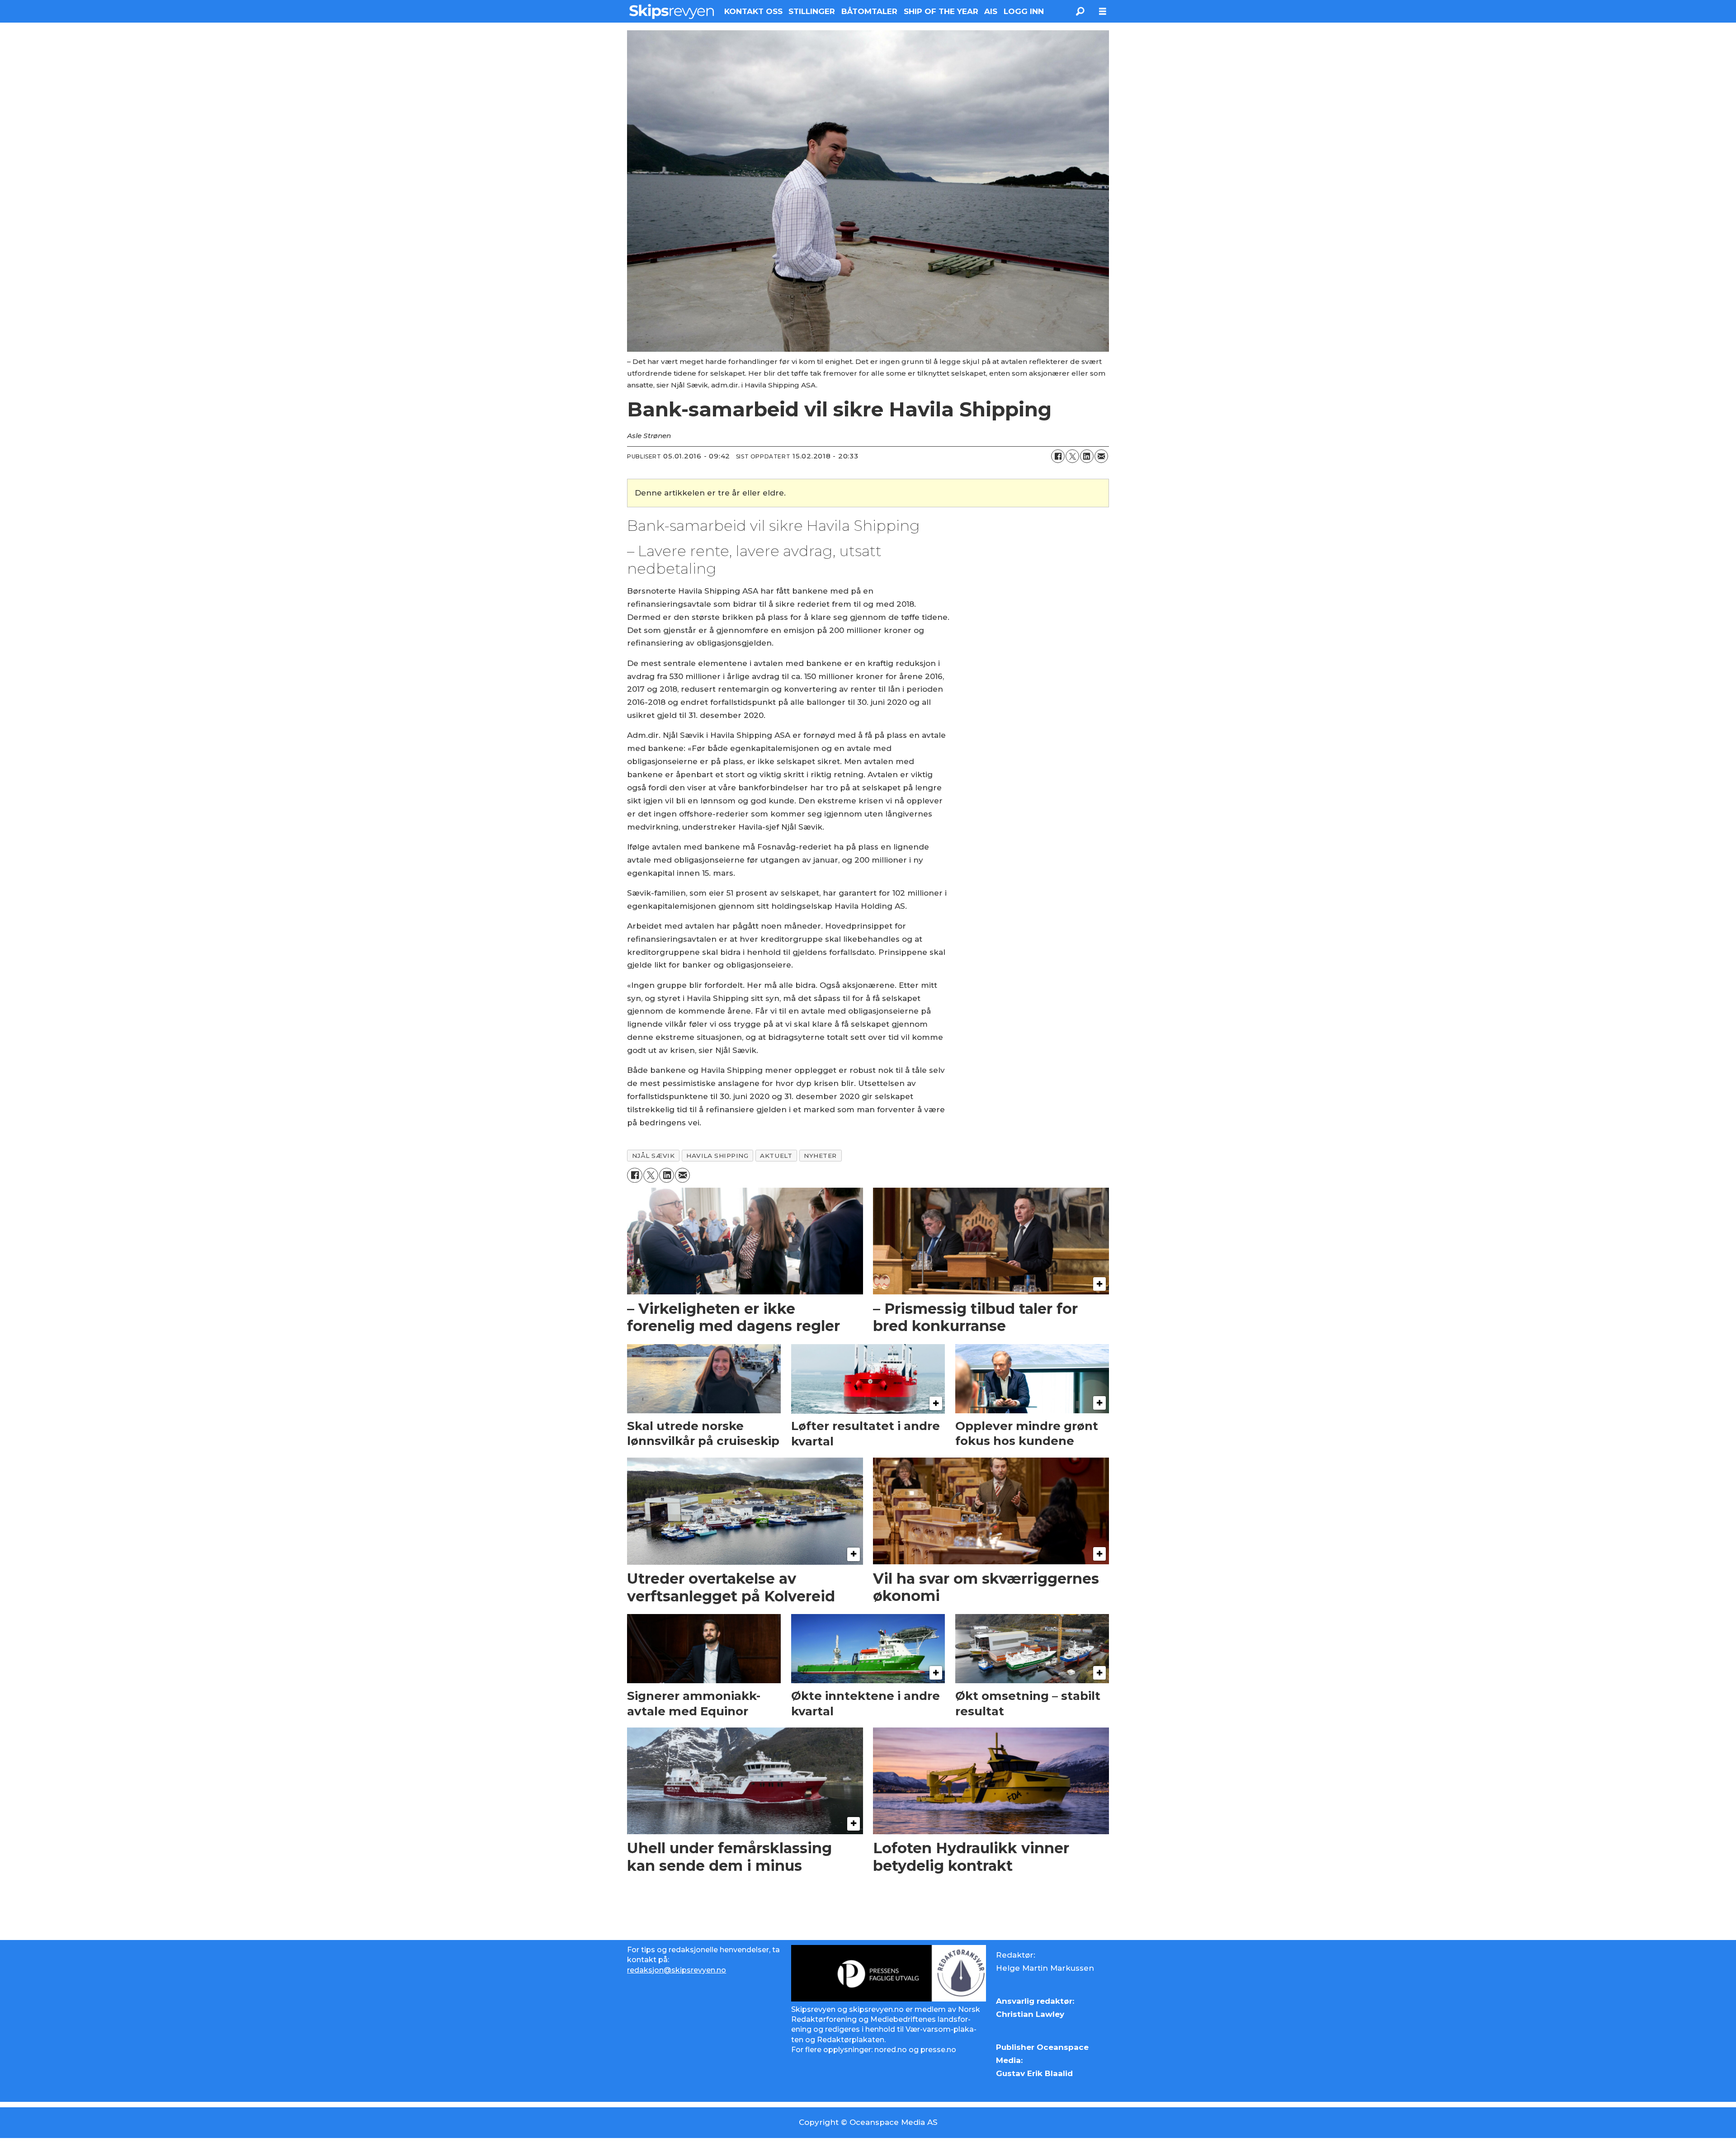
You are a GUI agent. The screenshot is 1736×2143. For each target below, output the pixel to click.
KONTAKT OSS (753, 11)
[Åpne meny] (1103, 12)
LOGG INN (1024, 11)
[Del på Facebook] (1058, 456)
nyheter (820, 1156)
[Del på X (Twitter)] (1072, 456)
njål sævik (653, 1156)
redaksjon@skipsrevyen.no (677, 1970)
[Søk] (1080, 11)
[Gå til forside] (672, 11)
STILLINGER (812, 11)
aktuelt (776, 1156)
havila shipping (717, 1156)
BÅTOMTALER (869, 11)
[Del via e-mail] (1101, 456)
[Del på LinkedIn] (1087, 456)
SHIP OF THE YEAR (941, 11)
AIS (991, 11)
